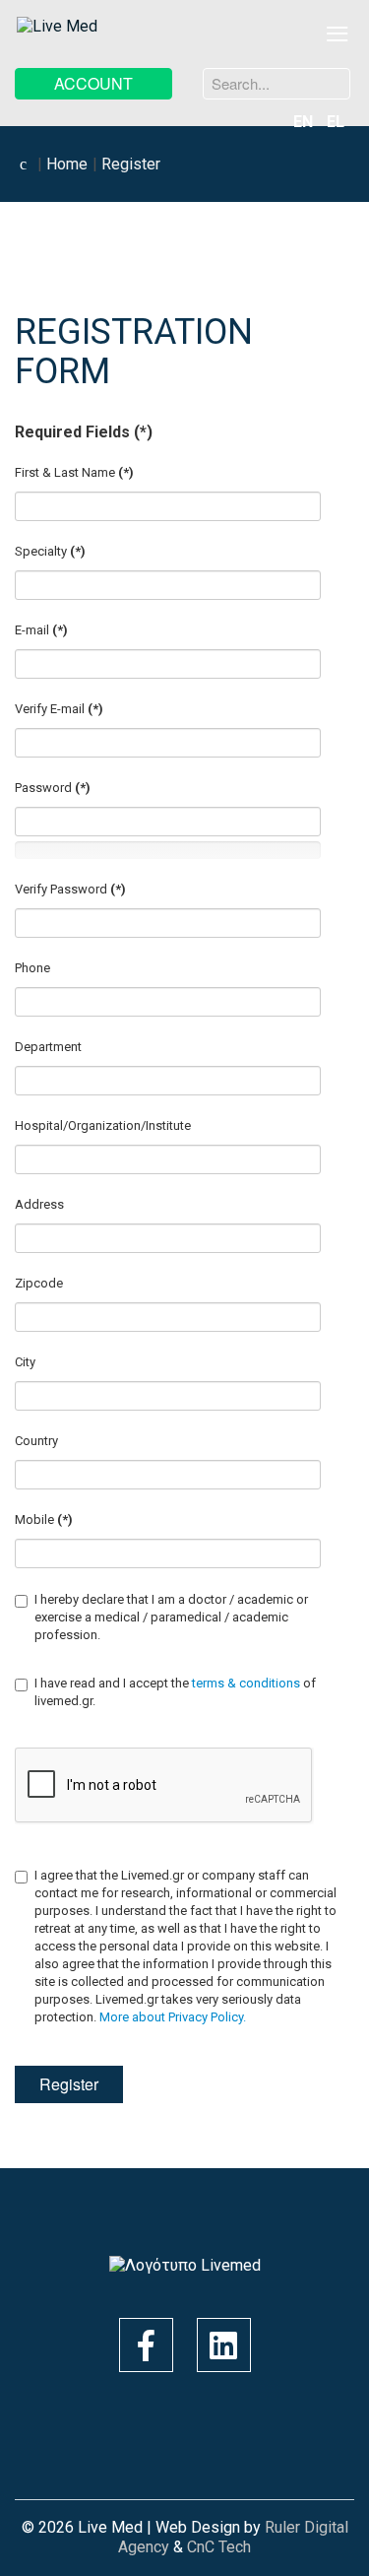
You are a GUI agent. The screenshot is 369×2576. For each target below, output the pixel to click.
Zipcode (39, 1283)
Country (36, 1441)
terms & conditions (247, 1683)
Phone (32, 968)
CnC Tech (219, 2547)
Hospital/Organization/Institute (103, 1125)
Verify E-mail (59, 709)
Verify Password (70, 889)
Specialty (50, 551)
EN (305, 122)
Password (53, 788)
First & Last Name (74, 472)
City (25, 1362)
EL (336, 122)
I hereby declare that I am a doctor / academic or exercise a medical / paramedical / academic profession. (171, 1617)
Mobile (44, 1519)
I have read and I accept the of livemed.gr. (175, 1692)
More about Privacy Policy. (173, 2017)
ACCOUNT (93, 83)
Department (48, 1047)
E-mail (41, 630)
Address (39, 1204)
